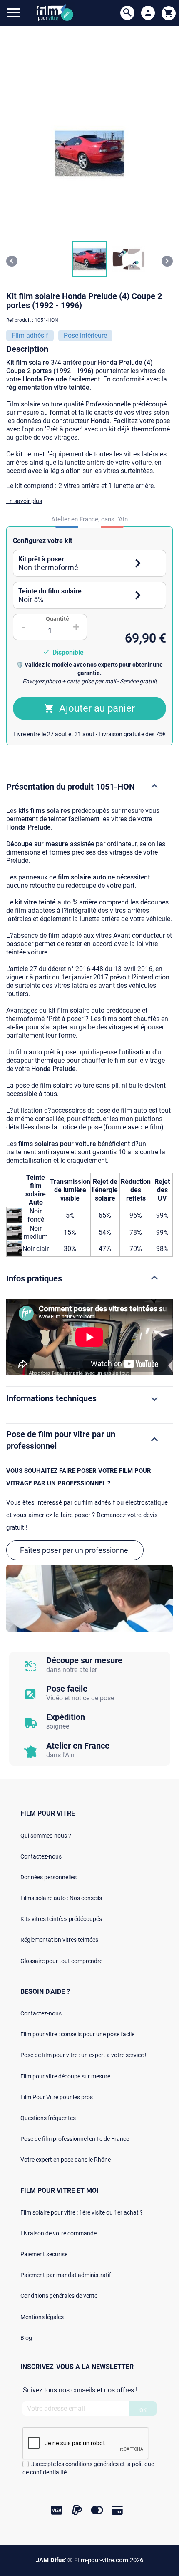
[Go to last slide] (12, 261)
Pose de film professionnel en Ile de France (75, 2139)
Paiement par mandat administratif (66, 2275)
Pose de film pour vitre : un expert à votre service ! (83, 2055)
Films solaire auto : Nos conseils (61, 1898)
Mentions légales (42, 2317)
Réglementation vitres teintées (59, 1940)
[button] (89, 259)
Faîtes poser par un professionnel (75, 1550)
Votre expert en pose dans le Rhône (66, 2160)
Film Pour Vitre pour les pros (57, 2097)
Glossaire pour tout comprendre (61, 1961)
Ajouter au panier (97, 708)
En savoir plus (24, 501)
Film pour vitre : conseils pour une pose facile (77, 2034)
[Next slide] (167, 261)
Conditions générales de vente (59, 2296)
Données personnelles (48, 1877)
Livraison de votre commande (58, 2233)
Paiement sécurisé (44, 2254)
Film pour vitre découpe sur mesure (65, 2076)
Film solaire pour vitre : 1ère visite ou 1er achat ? (82, 2212)
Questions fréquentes (48, 2118)
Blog (26, 2338)
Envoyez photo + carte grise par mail (69, 681)
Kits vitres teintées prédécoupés (61, 1919)
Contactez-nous (41, 1856)
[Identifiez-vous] (148, 13)
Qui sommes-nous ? (46, 1836)
